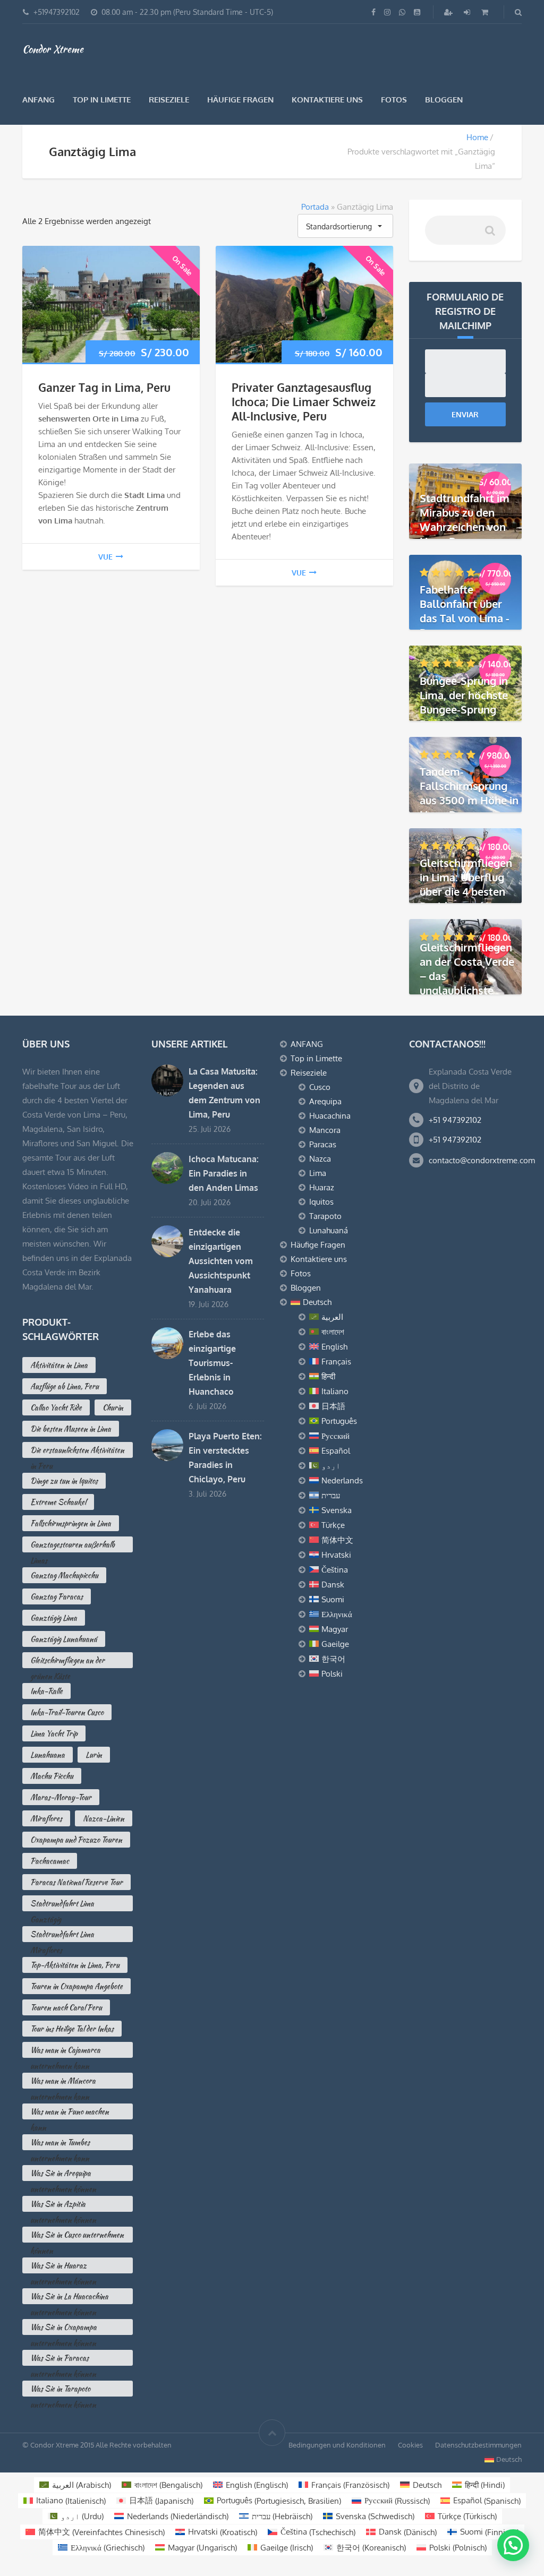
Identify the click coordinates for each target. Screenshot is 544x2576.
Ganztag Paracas (57, 1596)
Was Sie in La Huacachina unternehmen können (69, 2298)
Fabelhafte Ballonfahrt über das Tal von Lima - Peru (465, 611)
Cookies (410, 2445)
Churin (113, 1407)
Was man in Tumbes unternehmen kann (60, 2144)
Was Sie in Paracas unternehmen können (63, 2359)
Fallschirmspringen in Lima (71, 1523)
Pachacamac (50, 1861)
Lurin (94, 1755)
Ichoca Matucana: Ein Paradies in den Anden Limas (224, 1173)
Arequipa (325, 1101)
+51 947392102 (455, 1120)
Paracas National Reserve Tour (76, 1882)
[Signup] (449, 12)
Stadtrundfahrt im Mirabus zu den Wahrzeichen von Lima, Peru (465, 520)
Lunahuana (48, 1755)
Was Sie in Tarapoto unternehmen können (63, 2390)
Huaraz (322, 1187)
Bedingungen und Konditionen (337, 2445)
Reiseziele (169, 100)
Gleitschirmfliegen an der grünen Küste (67, 1661)
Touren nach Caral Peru (66, 2007)
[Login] (468, 12)
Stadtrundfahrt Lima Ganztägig (62, 1905)
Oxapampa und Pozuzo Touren (76, 1840)
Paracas (323, 1144)
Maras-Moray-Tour (61, 1797)
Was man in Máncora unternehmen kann (63, 2082)
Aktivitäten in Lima (59, 1365)
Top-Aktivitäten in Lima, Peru (75, 1965)
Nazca (320, 1159)
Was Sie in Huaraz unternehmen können (63, 2267)
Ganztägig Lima (54, 1618)
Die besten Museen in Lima (71, 1429)
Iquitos (321, 1202)
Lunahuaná (329, 1230)
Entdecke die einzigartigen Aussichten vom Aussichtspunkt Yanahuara (221, 1261)
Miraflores (46, 1818)
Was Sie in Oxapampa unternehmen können (63, 2328)
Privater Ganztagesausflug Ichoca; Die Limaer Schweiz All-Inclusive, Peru (304, 402)
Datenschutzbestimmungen (478, 2445)
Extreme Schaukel (58, 1502)
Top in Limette (102, 100)
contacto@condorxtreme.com (482, 1160)
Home (477, 137)
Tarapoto (325, 1216)
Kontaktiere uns (327, 100)
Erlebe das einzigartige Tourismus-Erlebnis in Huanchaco (212, 1363)
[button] (513, 2545)
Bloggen (444, 100)
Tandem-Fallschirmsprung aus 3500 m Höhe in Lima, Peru (469, 793)
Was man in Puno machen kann (70, 2113)
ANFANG (39, 100)
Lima (318, 1173)
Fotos (394, 100)
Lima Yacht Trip (54, 1733)
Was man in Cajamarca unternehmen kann (65, 2051)
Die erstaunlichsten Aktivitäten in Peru (77, 1451)
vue (105, 557)
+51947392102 (57, 12)
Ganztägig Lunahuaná (64, 1639)
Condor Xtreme (53, 49)
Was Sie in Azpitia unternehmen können (63, 2205)
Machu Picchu (52, 1776)
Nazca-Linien (104, 1818)
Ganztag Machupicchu (64, 1575)
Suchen (489, 234)
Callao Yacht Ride (56, 1407)
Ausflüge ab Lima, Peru (65, 1386)
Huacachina (330, 1116)
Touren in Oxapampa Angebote (76, 1986)
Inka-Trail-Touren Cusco (67, 1712)
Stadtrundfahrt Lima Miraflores (62, 1935)
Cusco (320, 1087)
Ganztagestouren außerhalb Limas (73, 1546)
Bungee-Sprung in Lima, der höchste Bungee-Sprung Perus (464, 702)
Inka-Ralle (46, 1691)
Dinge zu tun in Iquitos (64, 1481)
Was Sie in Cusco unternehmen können (77, 2236)
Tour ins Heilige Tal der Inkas (72, 2029)
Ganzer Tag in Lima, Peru (104, 387)
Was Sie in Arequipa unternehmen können (63, 2174)
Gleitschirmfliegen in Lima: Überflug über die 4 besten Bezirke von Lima (466, 884)
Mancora (325, 1130)
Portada (315, 207)
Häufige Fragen (240, 100)
